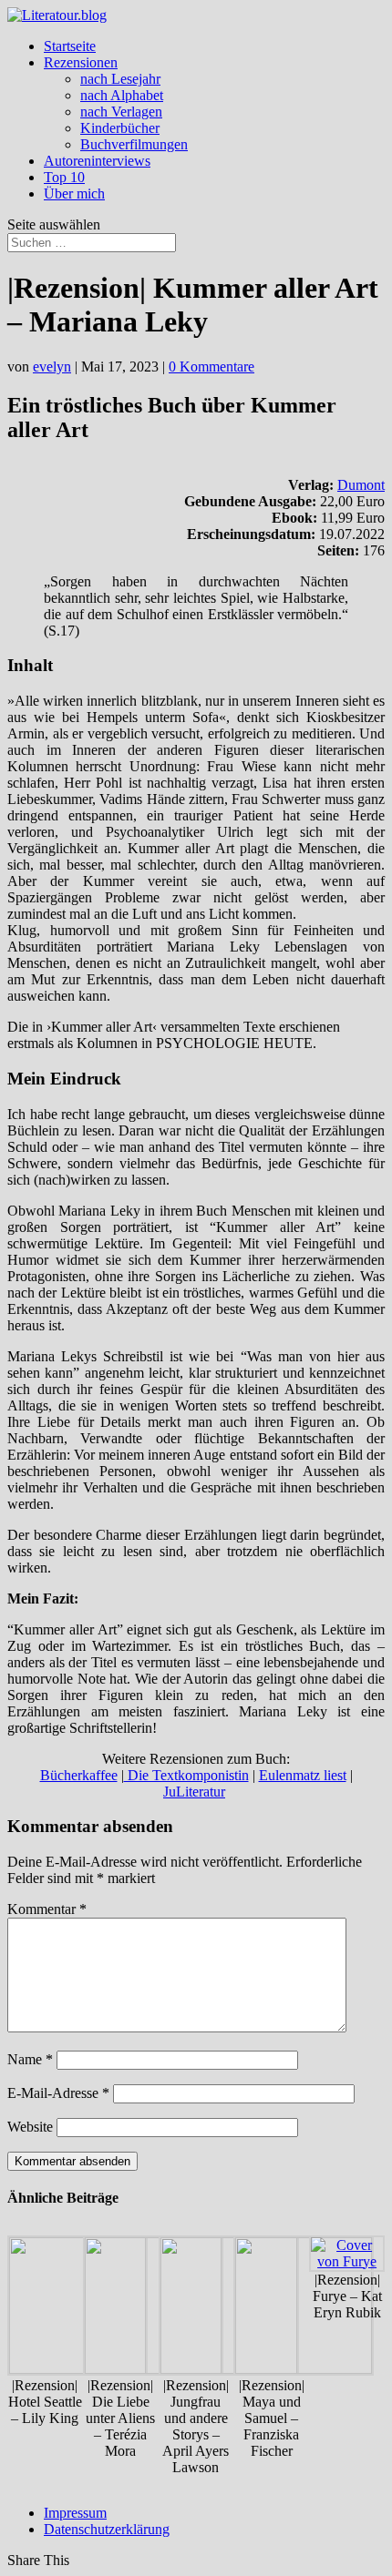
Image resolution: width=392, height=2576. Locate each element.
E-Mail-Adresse (58, 2093)
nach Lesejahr (120, 79)
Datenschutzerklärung (107, 2529)
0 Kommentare (211, 367)
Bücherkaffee (79, 1775)
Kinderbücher (120, 128)
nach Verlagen (121, 112)
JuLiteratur (194, 1792)
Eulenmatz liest (303, 1775)
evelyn (52, 367)
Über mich (74, 193)
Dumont (361, 485)
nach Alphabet (122, 95)
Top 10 (64, 177)
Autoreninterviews (97, 161)
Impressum (75, 2513)
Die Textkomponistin (186, 1775)
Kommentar (47, 1909)
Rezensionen (81, 62)
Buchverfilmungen (134, 144)
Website (30, 2127)
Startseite (70, 46)
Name (30, 2059)
